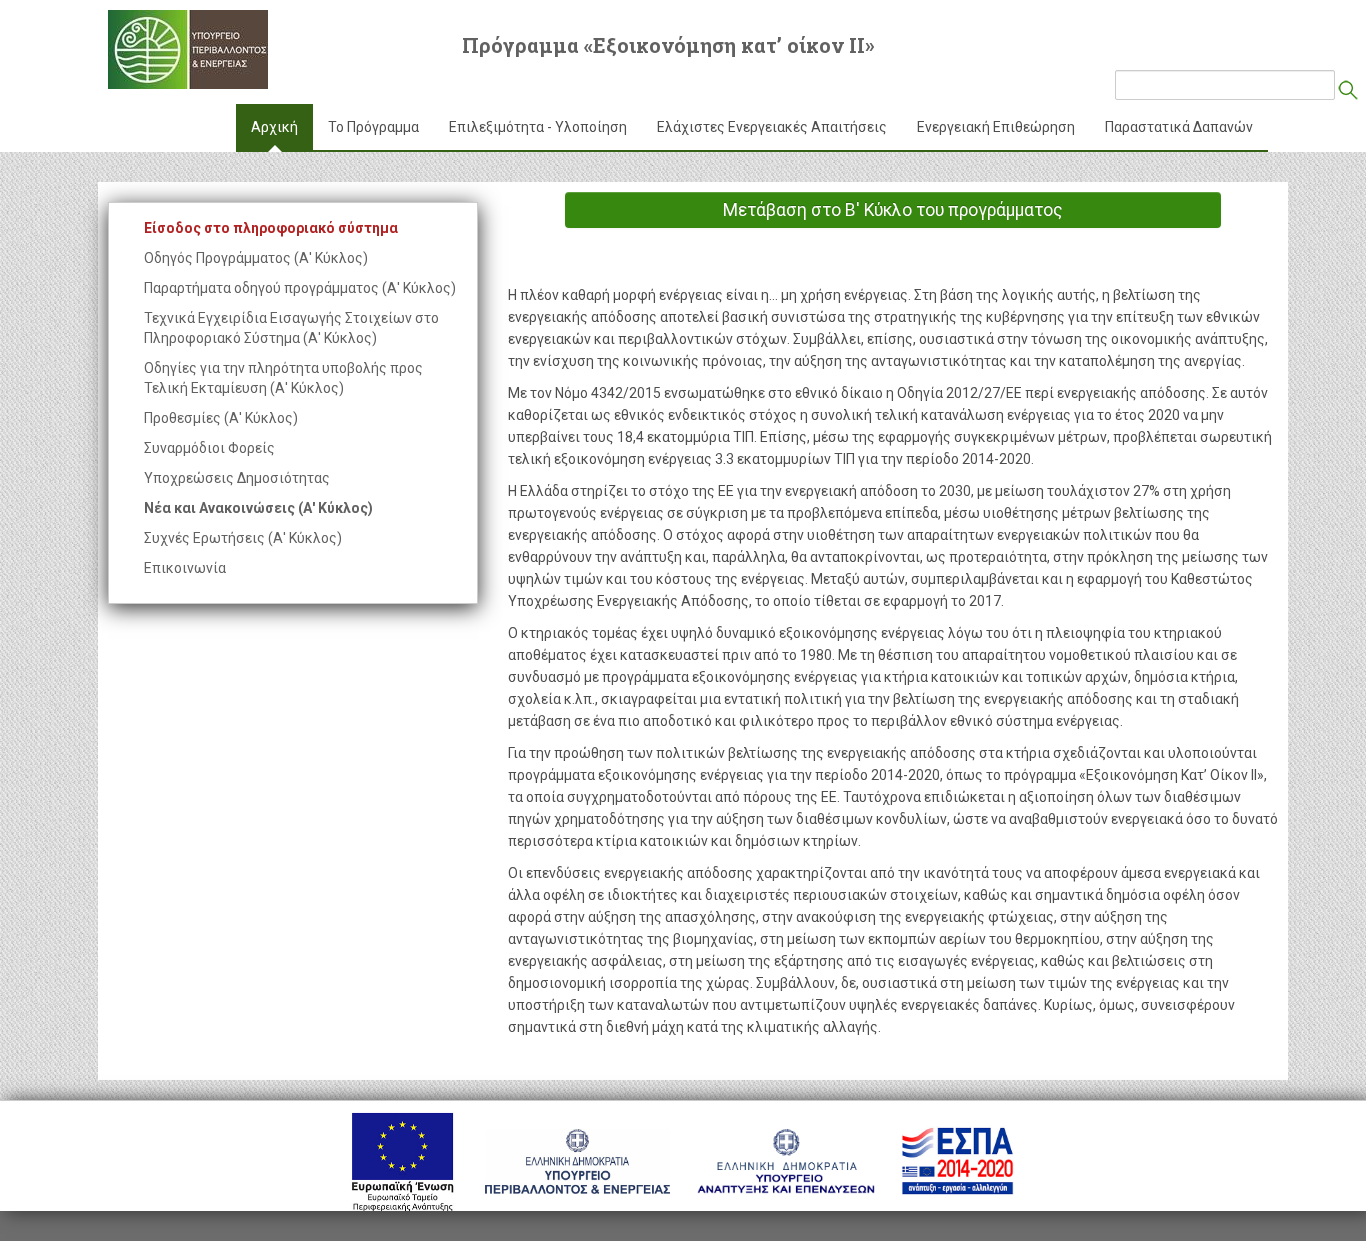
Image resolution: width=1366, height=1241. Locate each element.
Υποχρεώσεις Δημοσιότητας (237, 478)
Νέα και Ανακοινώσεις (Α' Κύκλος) (258, 508)
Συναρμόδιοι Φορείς (209, 448)
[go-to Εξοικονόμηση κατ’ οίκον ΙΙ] (188, 49)
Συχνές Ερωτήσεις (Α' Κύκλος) (243, 538)
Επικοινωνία (185, 568)
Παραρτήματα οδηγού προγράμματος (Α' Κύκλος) (300, 288)
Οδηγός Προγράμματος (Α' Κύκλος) (256, 258)
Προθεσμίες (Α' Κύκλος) (221, 418)
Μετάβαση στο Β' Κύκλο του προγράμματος (893, 210)
